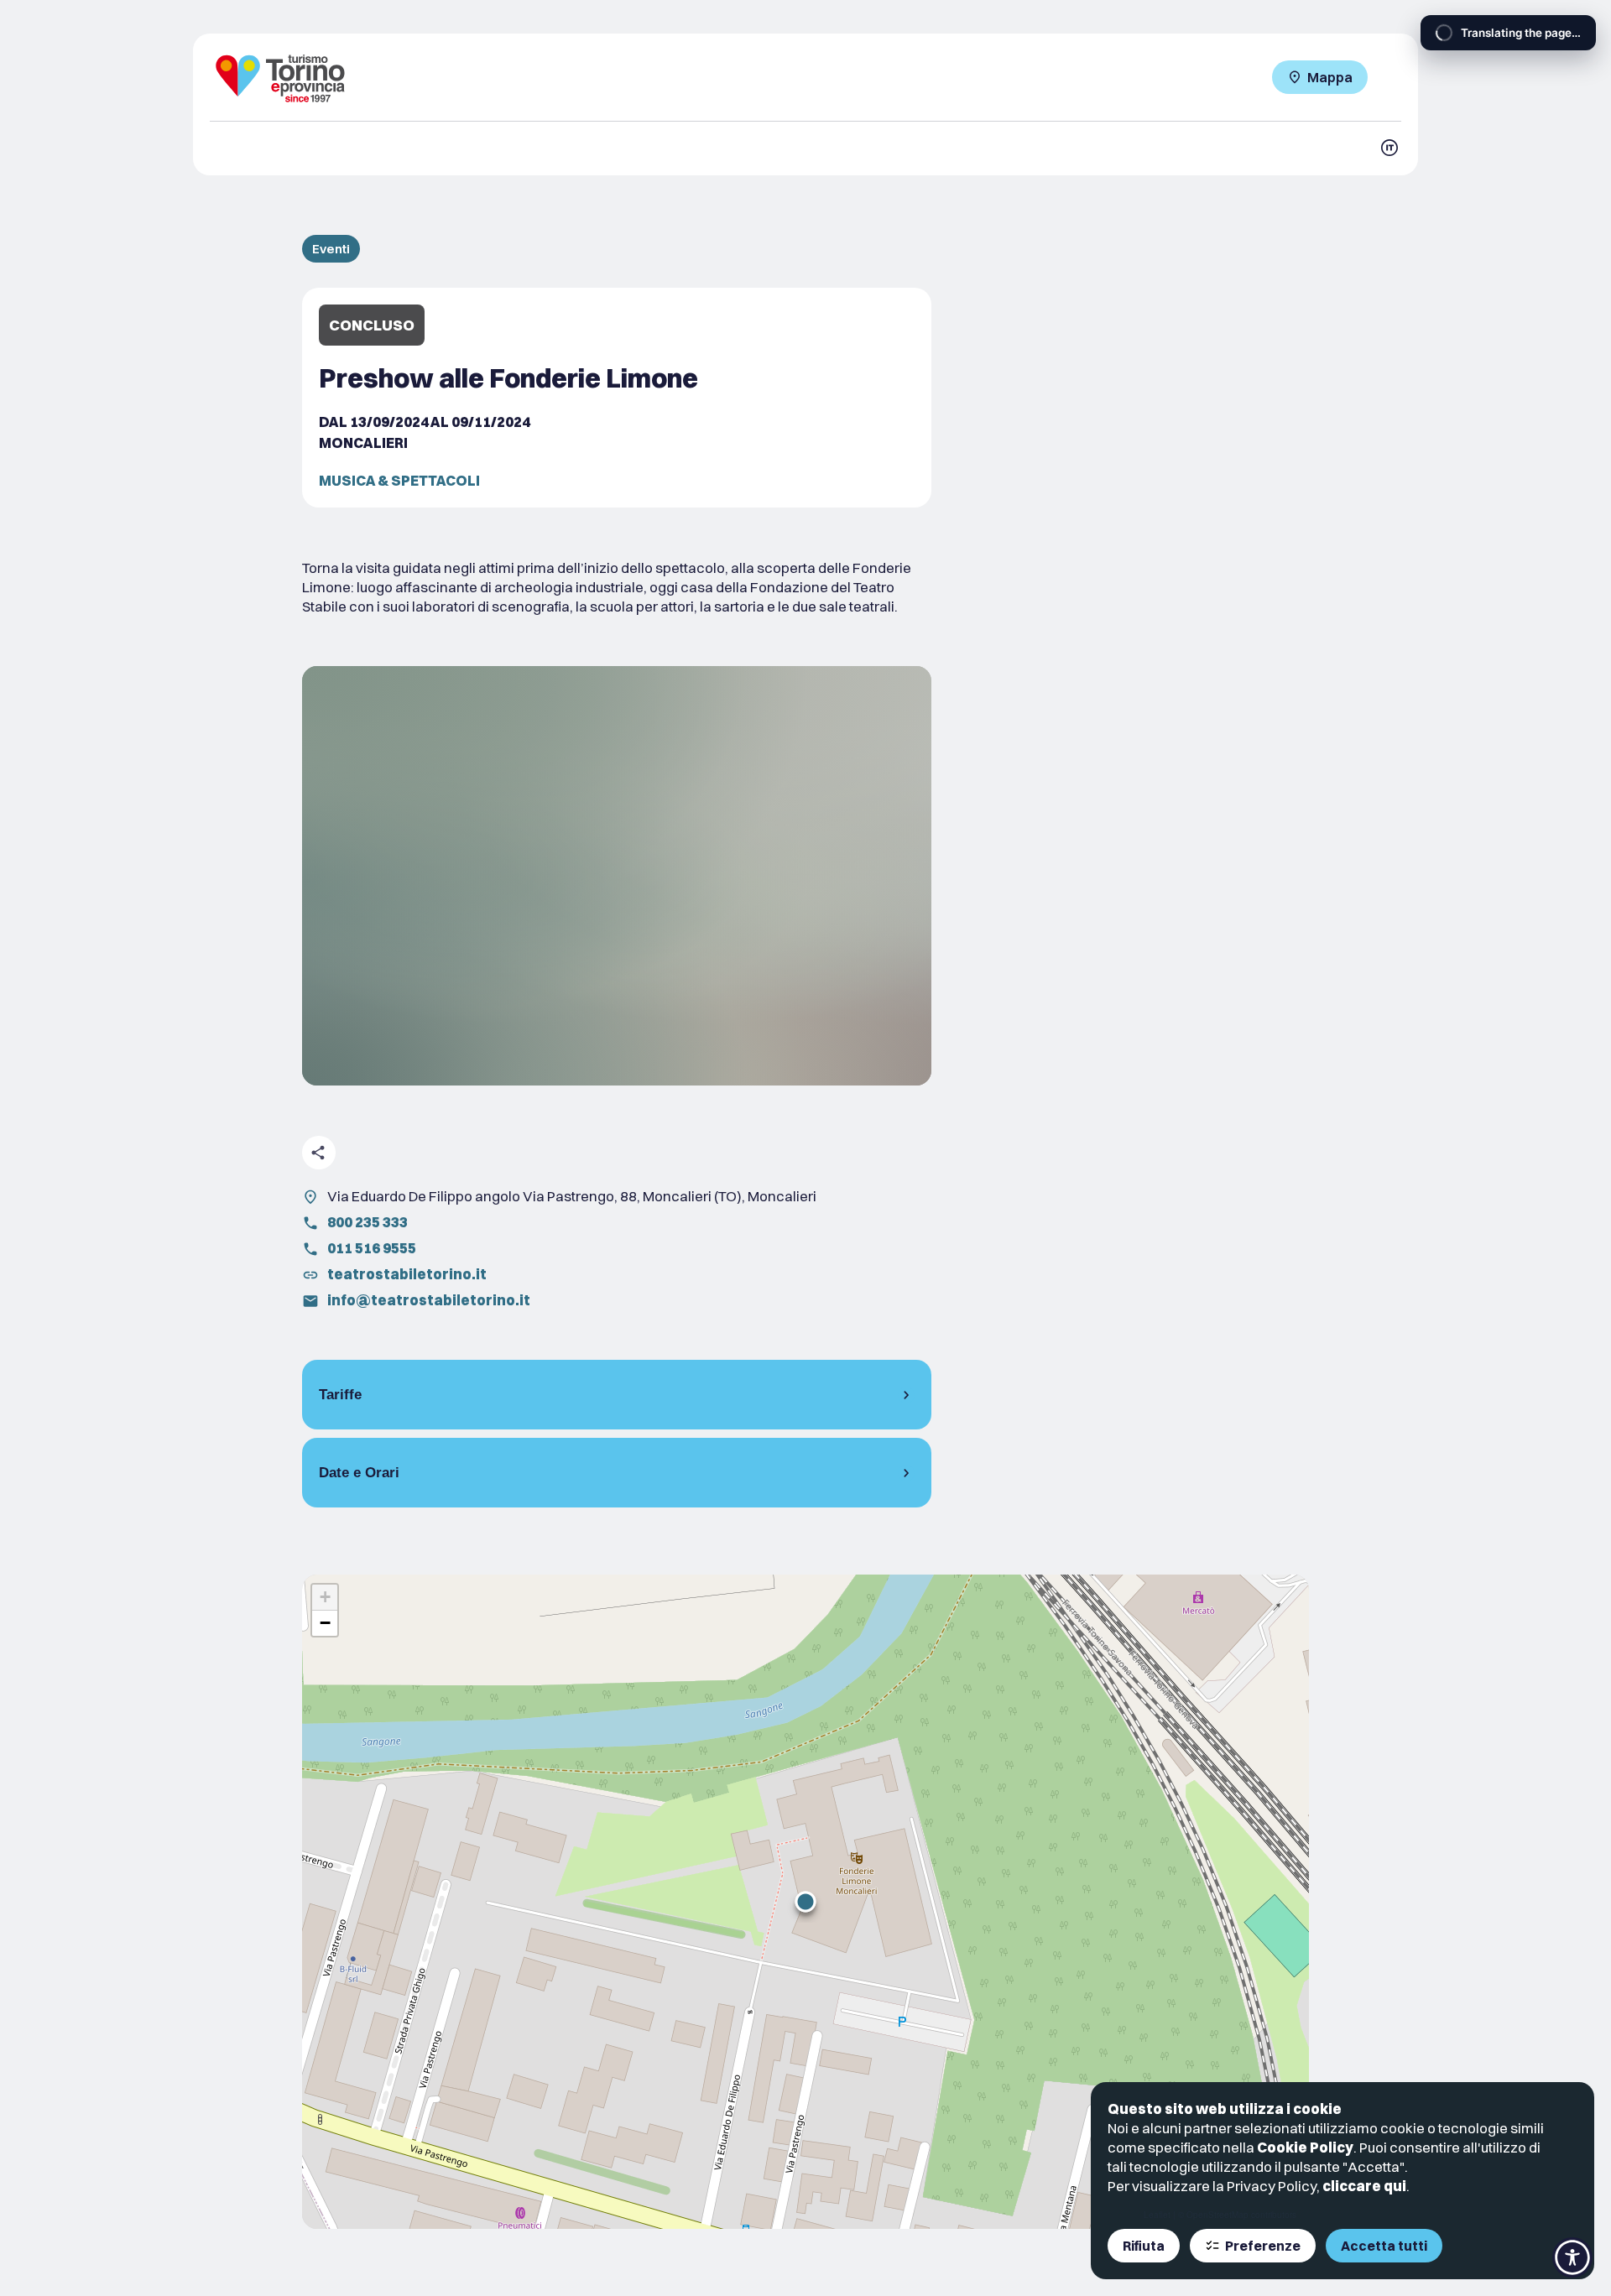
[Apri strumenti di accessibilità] (1572, 2257)
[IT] (1389, 148)
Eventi (331, 249)
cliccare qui (1364, 2186)
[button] (805, 1902)
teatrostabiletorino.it (407, 1274)
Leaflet (1157, 2215)
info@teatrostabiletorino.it (429, 1300)
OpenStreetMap (1217, 2215)
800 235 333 (368, 1222)
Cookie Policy (1305, 2147)
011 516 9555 (372, 1248)
